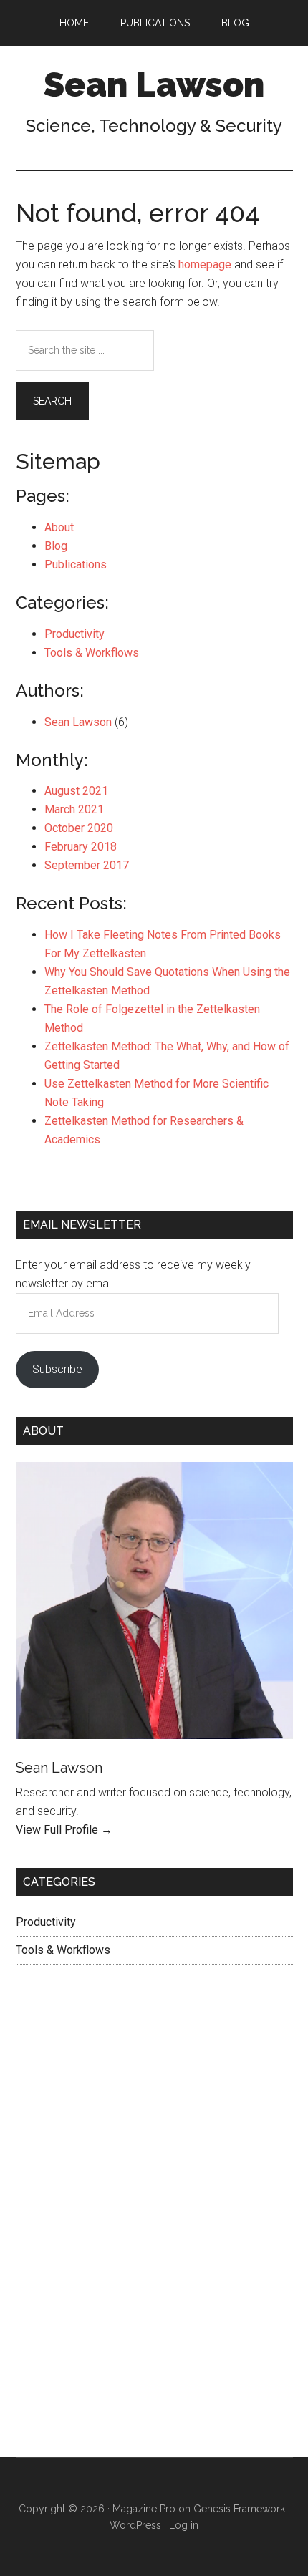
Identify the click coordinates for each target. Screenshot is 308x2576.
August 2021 (76, 791)
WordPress (135, 2525)
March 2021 (74, 809)
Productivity (74, 634)
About (59, 527)
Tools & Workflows (92, 653)
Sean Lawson (154, 84)
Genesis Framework (239, 2509)
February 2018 (81, 847)
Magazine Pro (144, 2509)
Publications (76, 565)
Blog (56, 546)
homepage (205, 265)
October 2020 (79, 828)
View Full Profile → (64, 1830)
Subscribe (57, 1369)
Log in (184, 2525)
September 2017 (87, 865)
